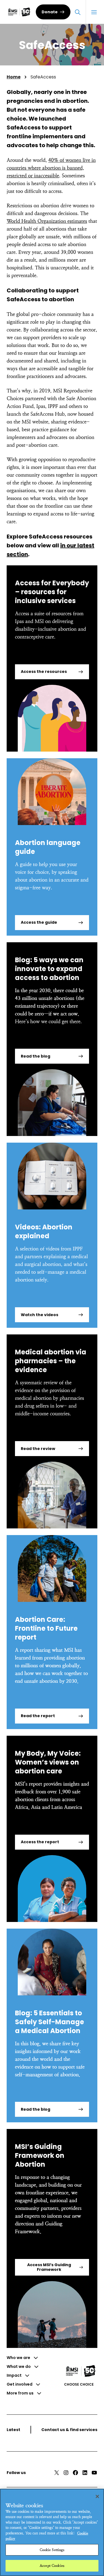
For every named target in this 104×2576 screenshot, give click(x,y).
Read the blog (35, 1056)
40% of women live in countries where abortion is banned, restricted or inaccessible (51, 168)
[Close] (97, 2496)
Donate (50, 12)
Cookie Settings (52, 2550)
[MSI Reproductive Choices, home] (19, 12)
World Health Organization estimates (47, 221)
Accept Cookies (52, 2566)
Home (14, 77)
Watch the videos (40, 1315)
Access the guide (39, 922)
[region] (52, 2532)
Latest (13, 2430)
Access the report (40, 1842)
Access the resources (44, 672)
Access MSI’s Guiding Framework (49, 2267)
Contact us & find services (69, 2430)
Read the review (38, 1449)
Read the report (38, 1716)
